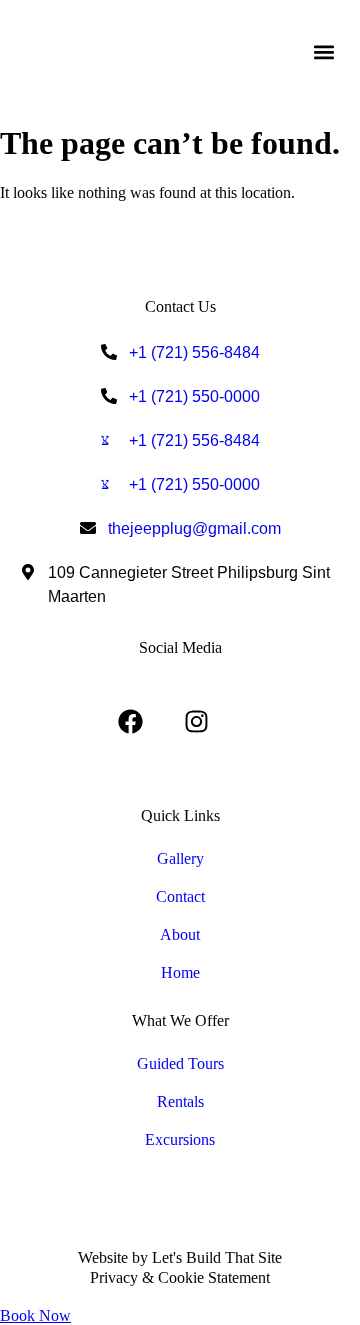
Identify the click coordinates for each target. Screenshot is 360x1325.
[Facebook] (131, 722)
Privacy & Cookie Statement (180, 1277)
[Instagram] (197, 722)
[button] (323, 51)
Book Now (35, 1315)
